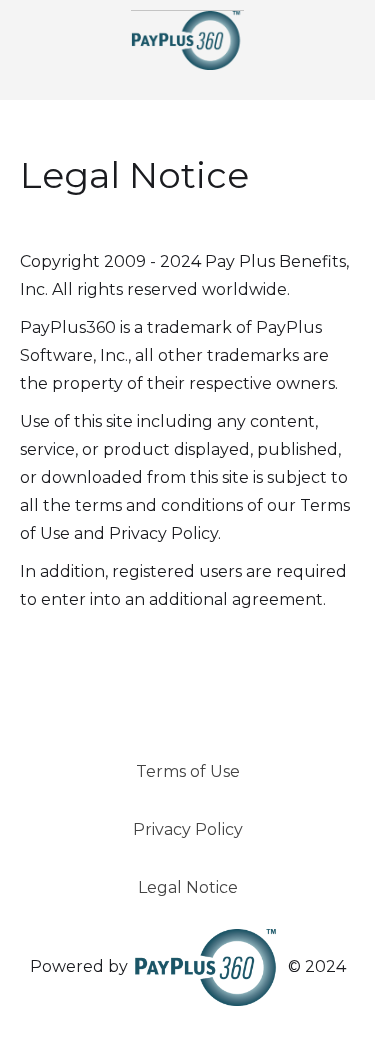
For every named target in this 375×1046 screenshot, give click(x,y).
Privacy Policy (188, 829)
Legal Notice (188, 887)
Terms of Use (188, 771)
